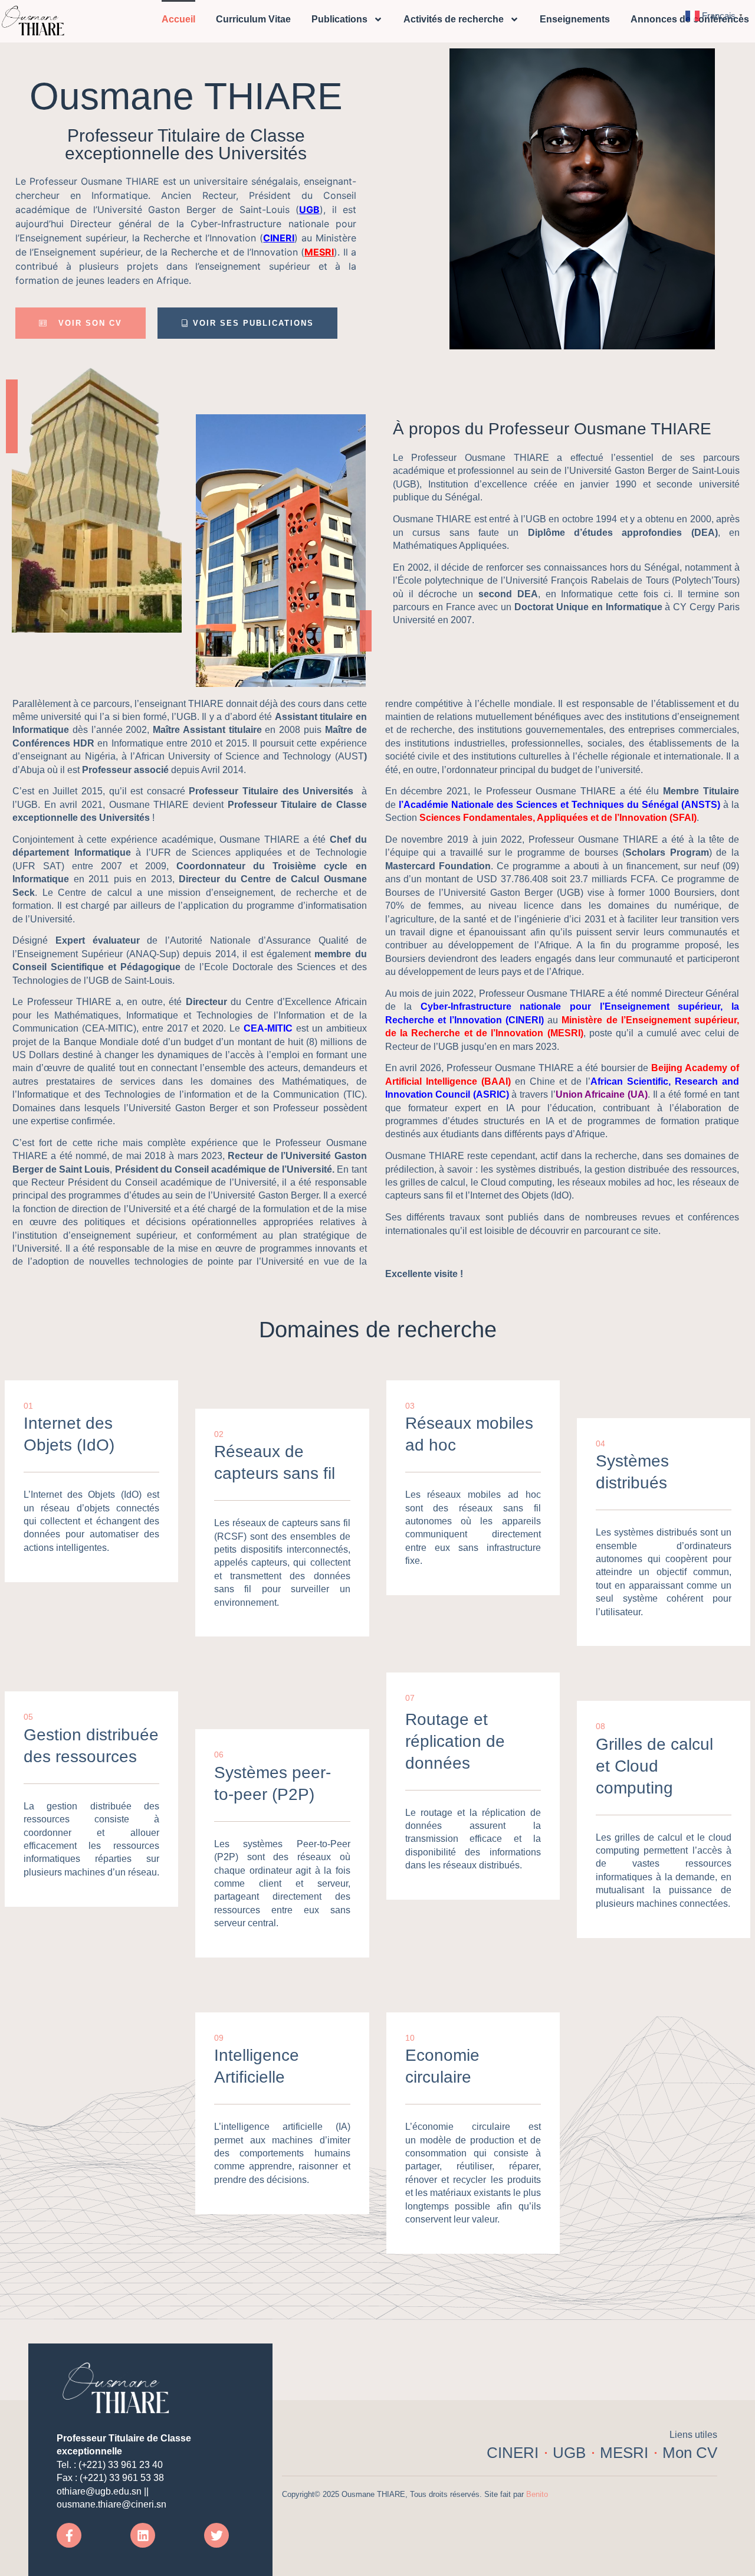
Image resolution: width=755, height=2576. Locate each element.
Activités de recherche (454, 19)
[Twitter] (216, 2535)
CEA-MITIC (268, 1028)
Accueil (178, 19)
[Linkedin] (143, 2535)
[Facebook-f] (69, 2535)
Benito (537, 2494)
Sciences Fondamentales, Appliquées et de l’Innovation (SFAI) (558, 818)
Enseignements (575, 19)
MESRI (319, 252)
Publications (339, 19)
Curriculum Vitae (253, 19)
